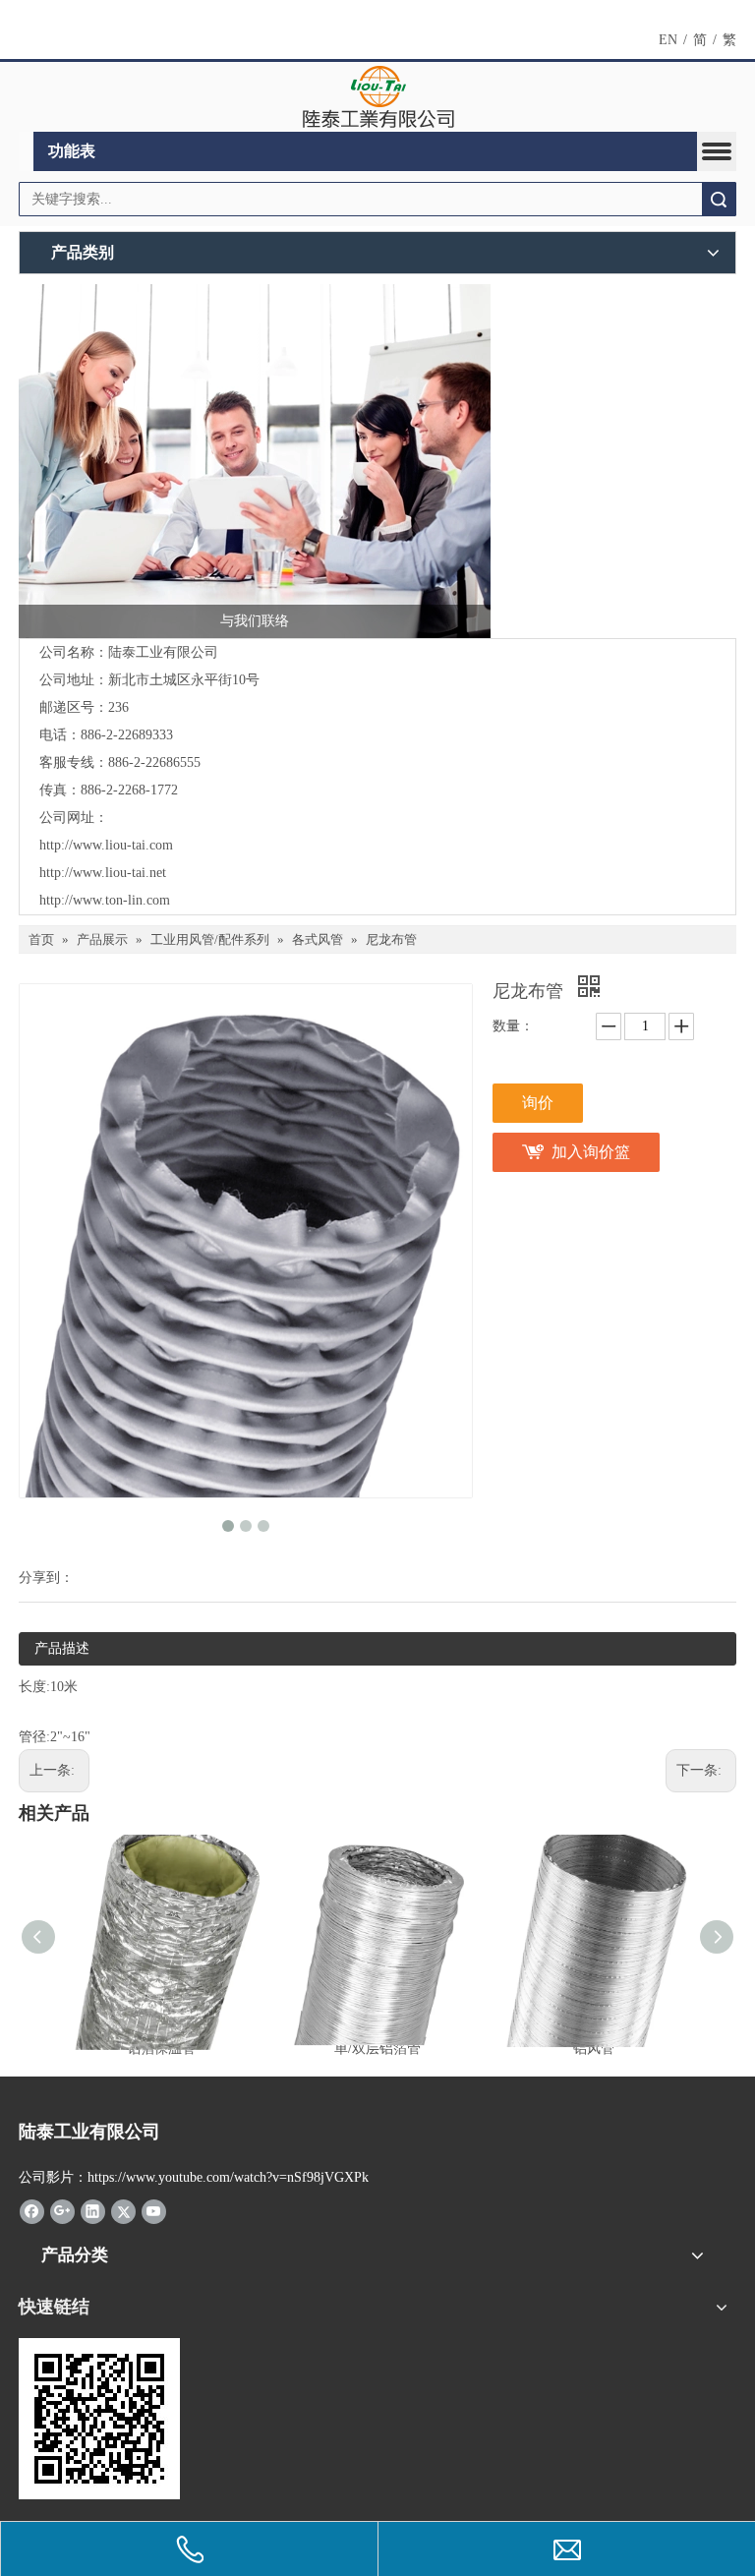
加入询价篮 (591, 1152)
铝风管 (594, 2049)
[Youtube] (154, 2210)
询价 (538, 1103)
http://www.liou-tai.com (106, 845)
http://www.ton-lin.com (105, 900)
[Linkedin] (93, 2210)
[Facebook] (32, 2210)
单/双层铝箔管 (377, 2049)
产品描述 (62, 1648)
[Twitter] (123, 2210)
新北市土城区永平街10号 (184, 680)
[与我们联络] (255, 461)
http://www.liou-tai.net (103, 873)
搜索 (719, 199)
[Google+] (62, 2210)
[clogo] (378, 97)
